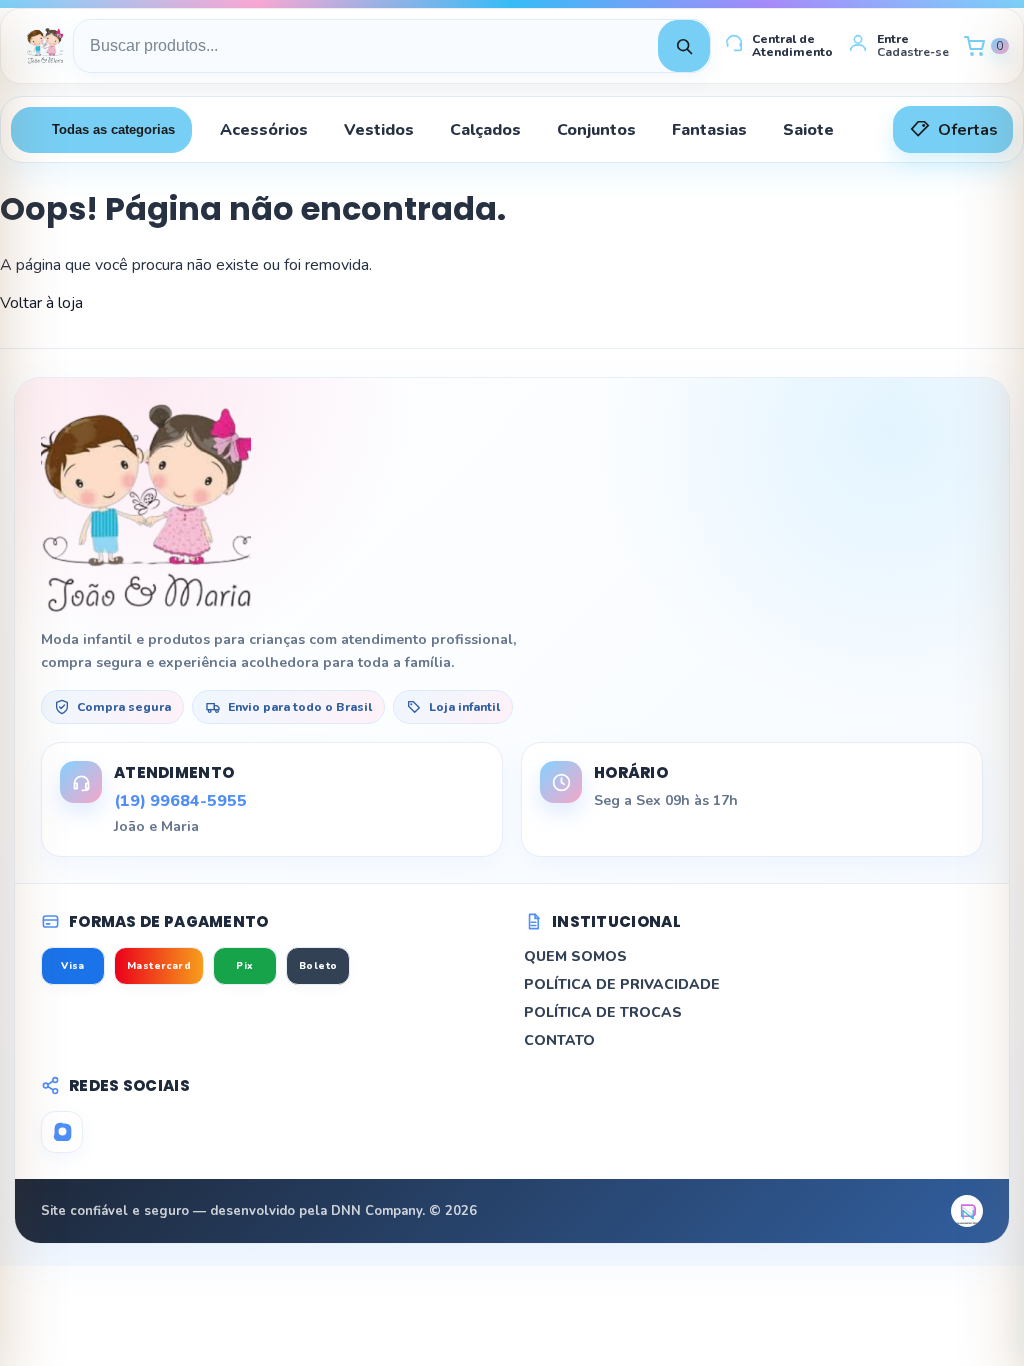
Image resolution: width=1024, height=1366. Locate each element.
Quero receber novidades (512, 897)
